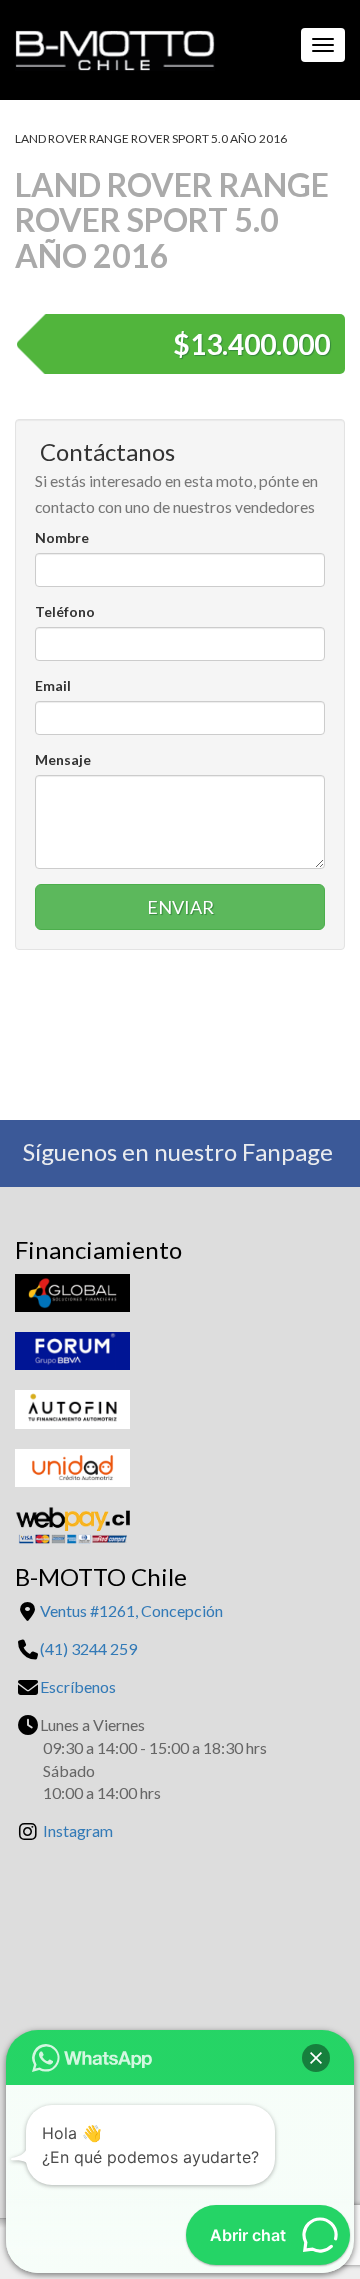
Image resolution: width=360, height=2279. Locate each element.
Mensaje (63, 759)
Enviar (180, 907)
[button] (316, 2058)
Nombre (62, 537)
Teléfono (65, 611)
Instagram (78, 1830)
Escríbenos (78, 1686)
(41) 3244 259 (88, 1648)
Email (53, 685)
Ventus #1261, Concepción (131, 1610)
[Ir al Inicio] (107, 45)
